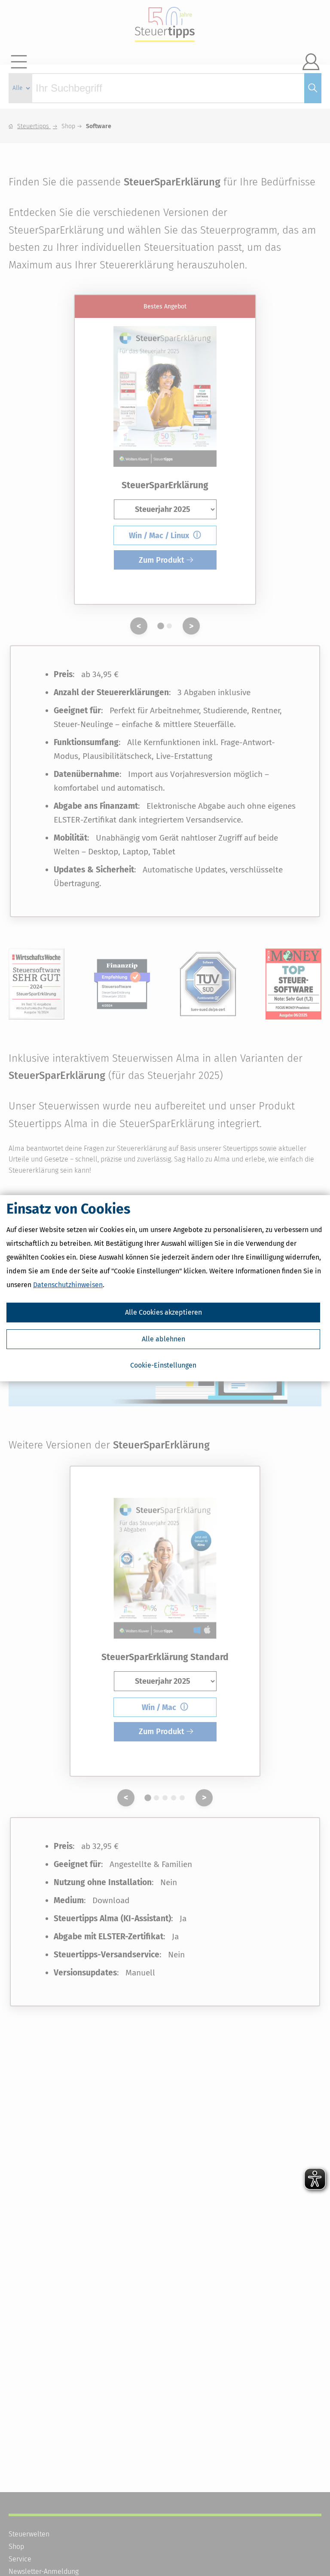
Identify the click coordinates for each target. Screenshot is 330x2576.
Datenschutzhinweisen (68, 1285)
